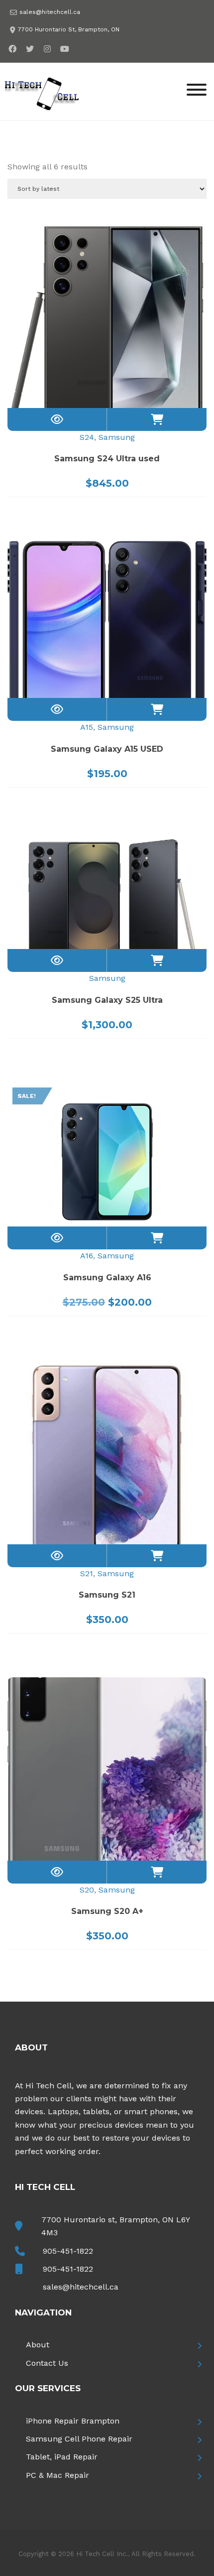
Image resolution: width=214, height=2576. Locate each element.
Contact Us (47, 2363)
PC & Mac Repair (57, 2475)
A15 (87, 727)
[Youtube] (64, 49)
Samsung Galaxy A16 (107, 1278)
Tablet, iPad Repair (62, 2457)
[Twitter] (30, 49)
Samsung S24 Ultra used (107, 459)
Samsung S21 (107, 1595)
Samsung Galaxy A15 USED (107, 749)
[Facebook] (12, 49)
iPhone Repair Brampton (73, 2421)
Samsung (117, 437)
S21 (87, 1573)
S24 (87, 437)
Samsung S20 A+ (107, 1911)
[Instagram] (47, 49)
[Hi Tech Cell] (42, 91)
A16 (87, 1256)
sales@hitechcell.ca (50, 12)
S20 (87, 1890)
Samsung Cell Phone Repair (79, 2439)
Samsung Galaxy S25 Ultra (107, 1000)
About (38, 2345)
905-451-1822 (68, 2251)
